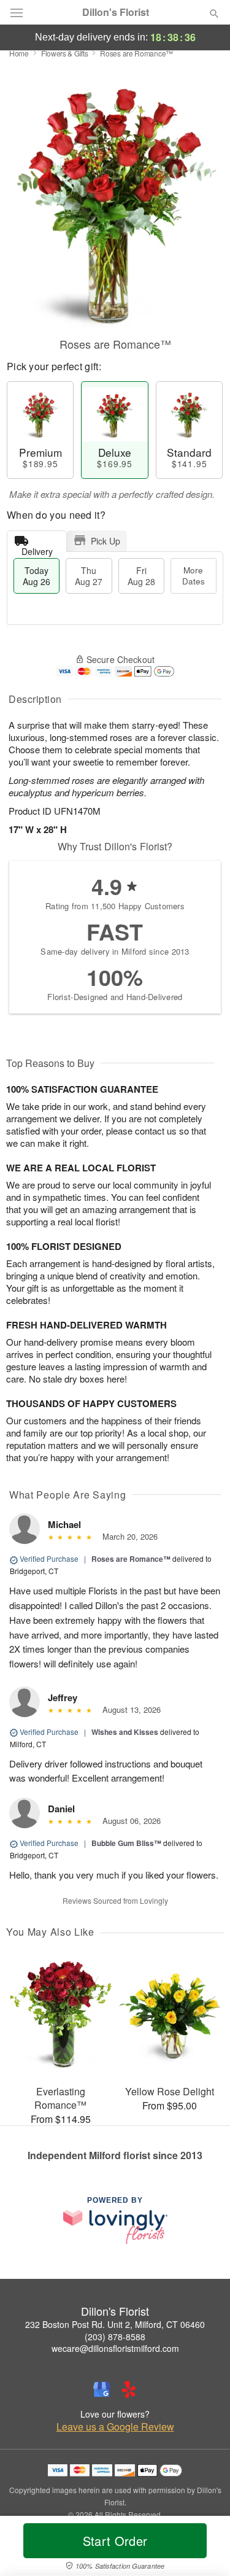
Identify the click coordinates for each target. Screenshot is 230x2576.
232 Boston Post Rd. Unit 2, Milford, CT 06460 (115, 2324)
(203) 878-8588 (115, 2337)
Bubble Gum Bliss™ (126, 1843)
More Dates (194, 576)
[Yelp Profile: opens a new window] (129, 2389)
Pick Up (105, 541)
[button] (204, 2548)
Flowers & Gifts (65, 53)
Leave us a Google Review (115, 2427)
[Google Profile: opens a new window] (102, 2389)
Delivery (37, 549)
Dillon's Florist (116, 12)
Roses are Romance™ (131, 1559)
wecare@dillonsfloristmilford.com (115, 2348)
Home (19, 53)
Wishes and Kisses (125, 1732)
